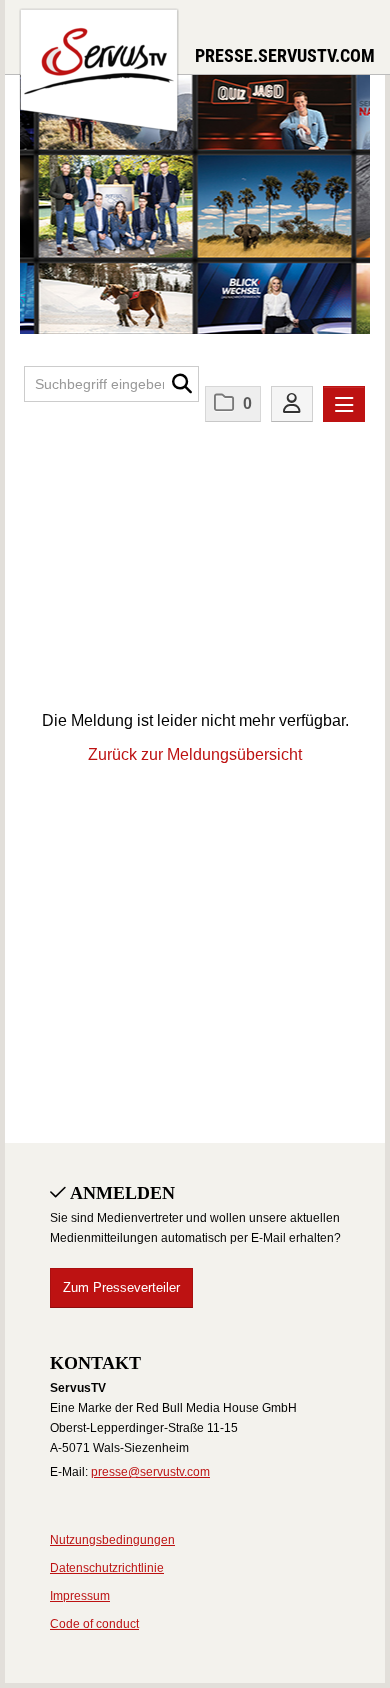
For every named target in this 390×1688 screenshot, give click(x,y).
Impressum (80, 1596)
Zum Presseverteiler (121, 1287)
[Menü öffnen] (344, 404)
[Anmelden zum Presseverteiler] (292, 404)
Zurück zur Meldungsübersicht (195, 754)
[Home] (99, 67)
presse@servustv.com (150, 1472)
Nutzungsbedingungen (112, 1540)
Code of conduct (94, 1624)
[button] (181, 384)
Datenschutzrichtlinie (107, 1568)
